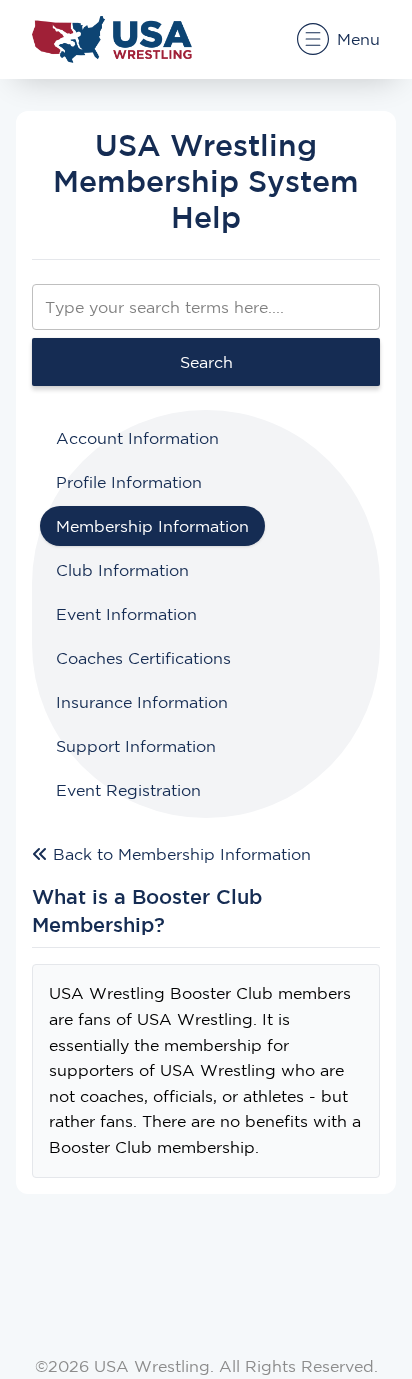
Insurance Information (142, 702)
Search (206, 362)
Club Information (122, 570)
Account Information (137, 438)
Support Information (136, 746)
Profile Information (129, 482)
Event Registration (128, 790)
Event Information (126, 614)
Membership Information (152, 526)
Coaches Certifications (143, 658)
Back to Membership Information (179, 854)
